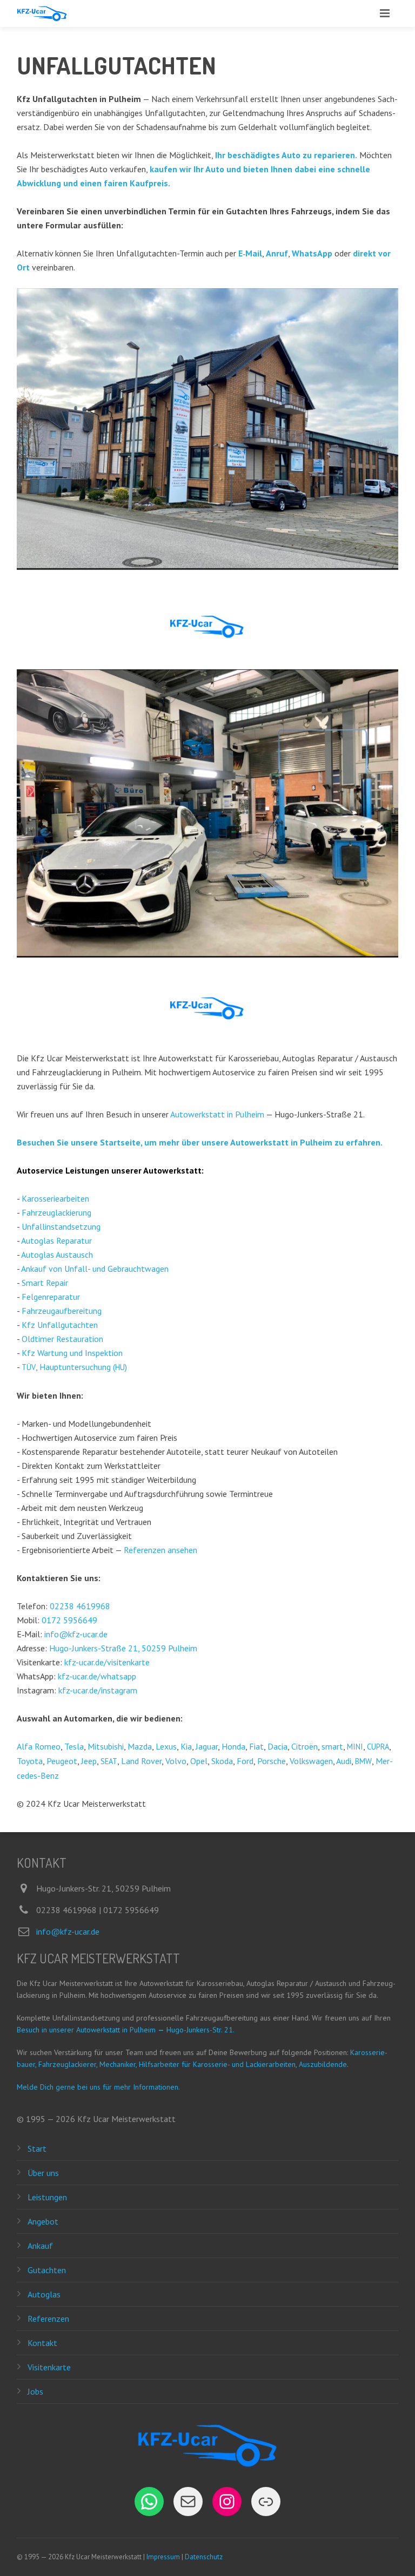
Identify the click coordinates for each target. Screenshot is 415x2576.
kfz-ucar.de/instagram (98, 1690)
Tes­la (74, 1746)
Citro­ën (304, 1746)
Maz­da (140, 1746)
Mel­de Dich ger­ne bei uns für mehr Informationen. (98, 2087)
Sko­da (222, 1761)
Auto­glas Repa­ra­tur (56, 1240)
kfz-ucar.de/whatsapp (97, 1676)
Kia (186, 1746)
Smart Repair (45, 1283)
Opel (199, 1761)
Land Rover (141, 1761)
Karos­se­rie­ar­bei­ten (55, 1198)
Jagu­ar (207, 1746)
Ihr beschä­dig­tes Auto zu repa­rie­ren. (286, 155)
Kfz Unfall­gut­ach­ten (60, 1325)
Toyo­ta (30, 1761)
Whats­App (312, 253)
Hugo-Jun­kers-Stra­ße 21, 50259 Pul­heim (123, 1648)
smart (332, 1746)
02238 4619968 (80, 1606)
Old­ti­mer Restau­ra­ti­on (62, 1339)
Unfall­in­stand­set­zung (61, 1226)
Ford (245, 1761)
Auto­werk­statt (172, 1170)
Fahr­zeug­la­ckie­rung (56, 1212)
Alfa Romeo (39, 1746)
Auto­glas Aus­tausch (57, 1255)
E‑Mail (250, 253)
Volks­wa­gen (311, 1761)
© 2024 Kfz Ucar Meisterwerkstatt (81, 1804)
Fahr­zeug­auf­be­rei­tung (62, 1311)
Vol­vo (176, 1761)
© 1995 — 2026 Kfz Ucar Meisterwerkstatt (96, 2119)
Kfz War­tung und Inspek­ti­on (72, 1353)
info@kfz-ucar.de (76, 1634)
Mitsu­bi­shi (106, 1746)
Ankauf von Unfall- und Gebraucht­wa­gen (95, 1269)
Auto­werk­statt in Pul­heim (217, 1114)
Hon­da (233, 1746)
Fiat (256, 1746)
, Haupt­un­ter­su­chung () (74, 1367)
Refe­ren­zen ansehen (160, 1550)
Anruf (277, 253)
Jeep (89, 1761)
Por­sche (272, 1761)
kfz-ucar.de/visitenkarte (107, 1662)
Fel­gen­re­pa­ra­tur (51, 1297)
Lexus (166, 1746)
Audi (344, 1761)
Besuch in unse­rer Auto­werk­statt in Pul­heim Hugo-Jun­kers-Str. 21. (126, 2030)
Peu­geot (62, 1761)
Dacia (277, 1746)
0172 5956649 (69, 1620)
